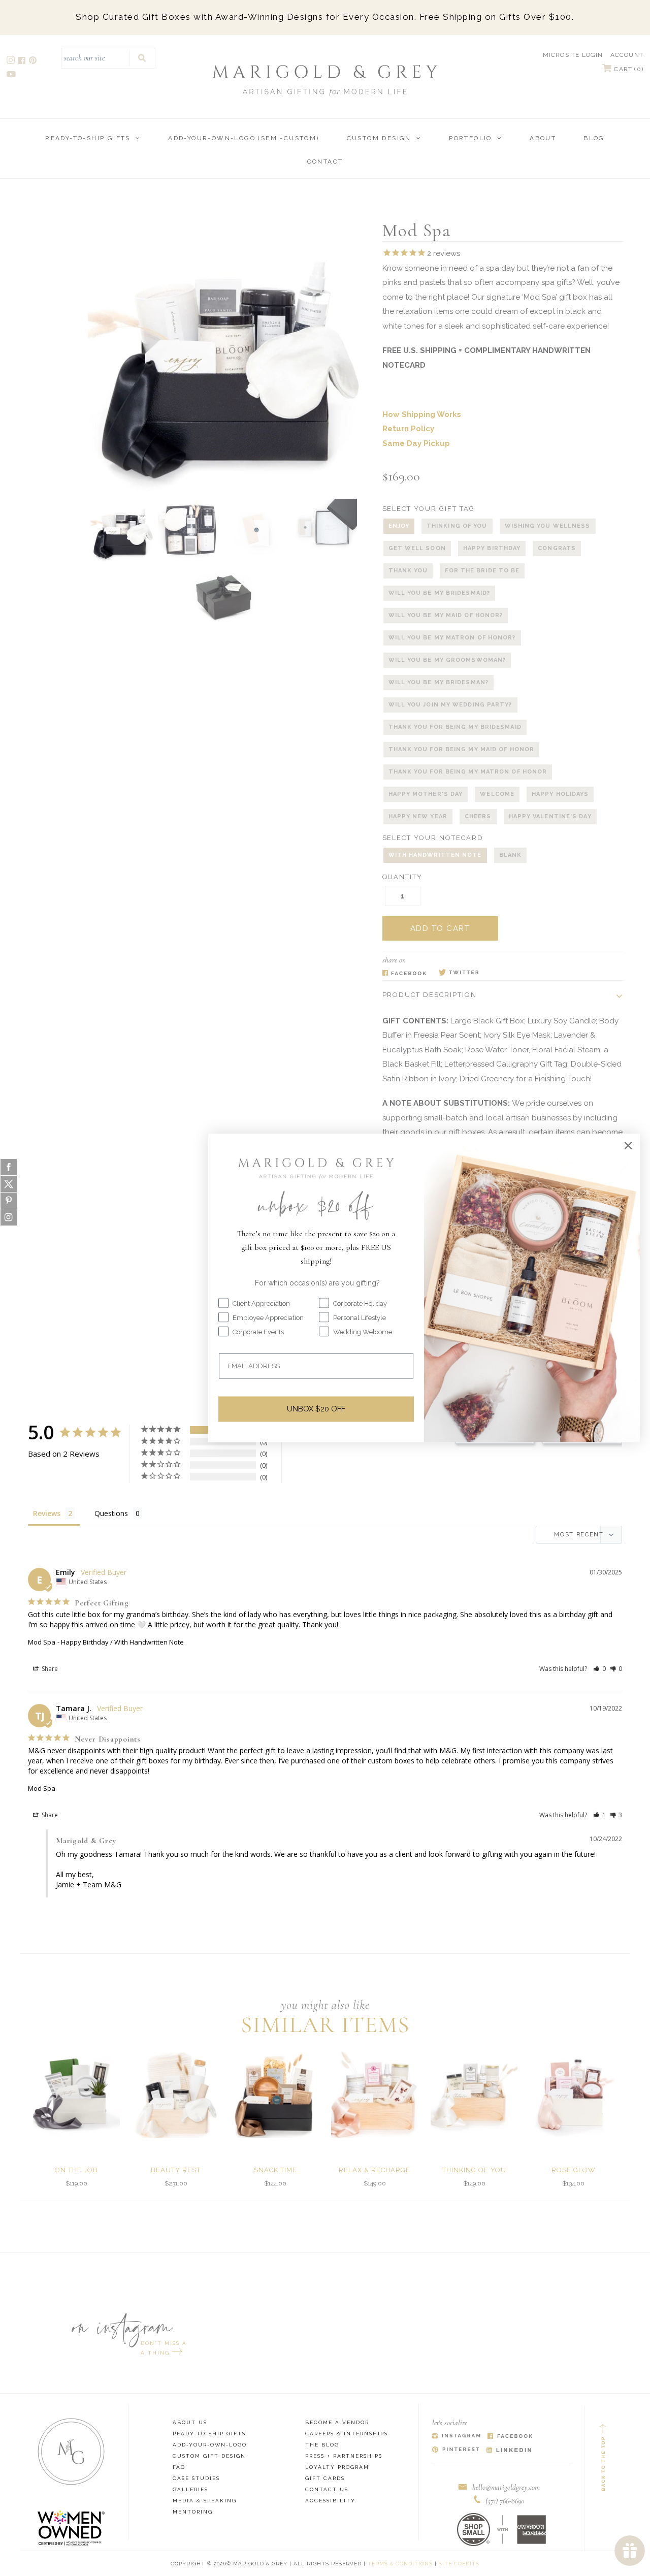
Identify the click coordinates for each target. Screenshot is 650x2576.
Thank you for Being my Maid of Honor (462, 749)
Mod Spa (42, 1642)
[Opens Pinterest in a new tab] (456, 2450)
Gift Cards (325, 2478)
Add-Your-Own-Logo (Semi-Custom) (243, 138)
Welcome (497, 794)
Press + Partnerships (344, 2456)
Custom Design (379, 138)
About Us (190, 2422)
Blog (594, 138)
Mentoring (193, 2512)
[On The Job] (76, 2094)
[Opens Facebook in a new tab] (404, 973)
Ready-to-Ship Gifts (88, 138)
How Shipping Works (422, 414)
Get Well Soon (417, 548)
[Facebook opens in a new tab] (23, 62)
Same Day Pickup (416, 443)
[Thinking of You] (474, 2094)
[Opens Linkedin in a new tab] (509, 2450)
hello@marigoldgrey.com (506, 2487)
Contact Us (327, 2489)
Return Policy (408, 429)
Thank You (408, 571)
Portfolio (470, 138)
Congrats (557, 548)
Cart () (628, 69)
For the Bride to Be (482, 571)
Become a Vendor (337, 2422)
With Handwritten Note (435, 855)
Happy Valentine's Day (550, 816)
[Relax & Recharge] (375, 2094)
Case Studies (196, 2478)
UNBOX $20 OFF (316, 1409)
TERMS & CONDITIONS (400, 2564)
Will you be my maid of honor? (446, 615)
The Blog (322, 2445)
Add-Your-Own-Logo (210, 2445)
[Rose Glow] (574, 2094)
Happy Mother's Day (426, 794)
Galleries (190, 2489)
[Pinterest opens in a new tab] (34, 62)
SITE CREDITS (459, 2564)
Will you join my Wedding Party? (450, 705)
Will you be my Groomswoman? (447, 660)
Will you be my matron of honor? (452, 638)
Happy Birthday (492, 548)
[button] (599, 1669)
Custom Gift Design (209, 2456)
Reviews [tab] (47, 1513)
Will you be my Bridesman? (439, 682)
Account (627, 55)
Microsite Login (573, 55)
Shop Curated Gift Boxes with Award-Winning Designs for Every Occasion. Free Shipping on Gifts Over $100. (325, 17)
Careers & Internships (347, 2434)
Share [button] (49, 1669)
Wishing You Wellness (548, 526)
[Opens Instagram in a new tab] (456, 2437)
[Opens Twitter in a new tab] (459, 973)
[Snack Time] (275, 2094)
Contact (325, 162)
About (543, 138)
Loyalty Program (337, 2467)
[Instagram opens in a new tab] (11, 62)
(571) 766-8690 (505, 2501)
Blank (511, 855)
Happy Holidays (560, 794)
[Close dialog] (628, 1145)
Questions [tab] (111, 1513)
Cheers (478, 816)
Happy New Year (418, 816)
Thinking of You (457, 526)
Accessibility (330, 2501)
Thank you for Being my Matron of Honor (468, 772)
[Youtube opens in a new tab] (12, 75)
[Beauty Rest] (176, 2094)
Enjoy (399, 526)
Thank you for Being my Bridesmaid (455, 727)
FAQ (179, 2467)
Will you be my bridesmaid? (440, 593)
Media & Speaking (205, 2501)
